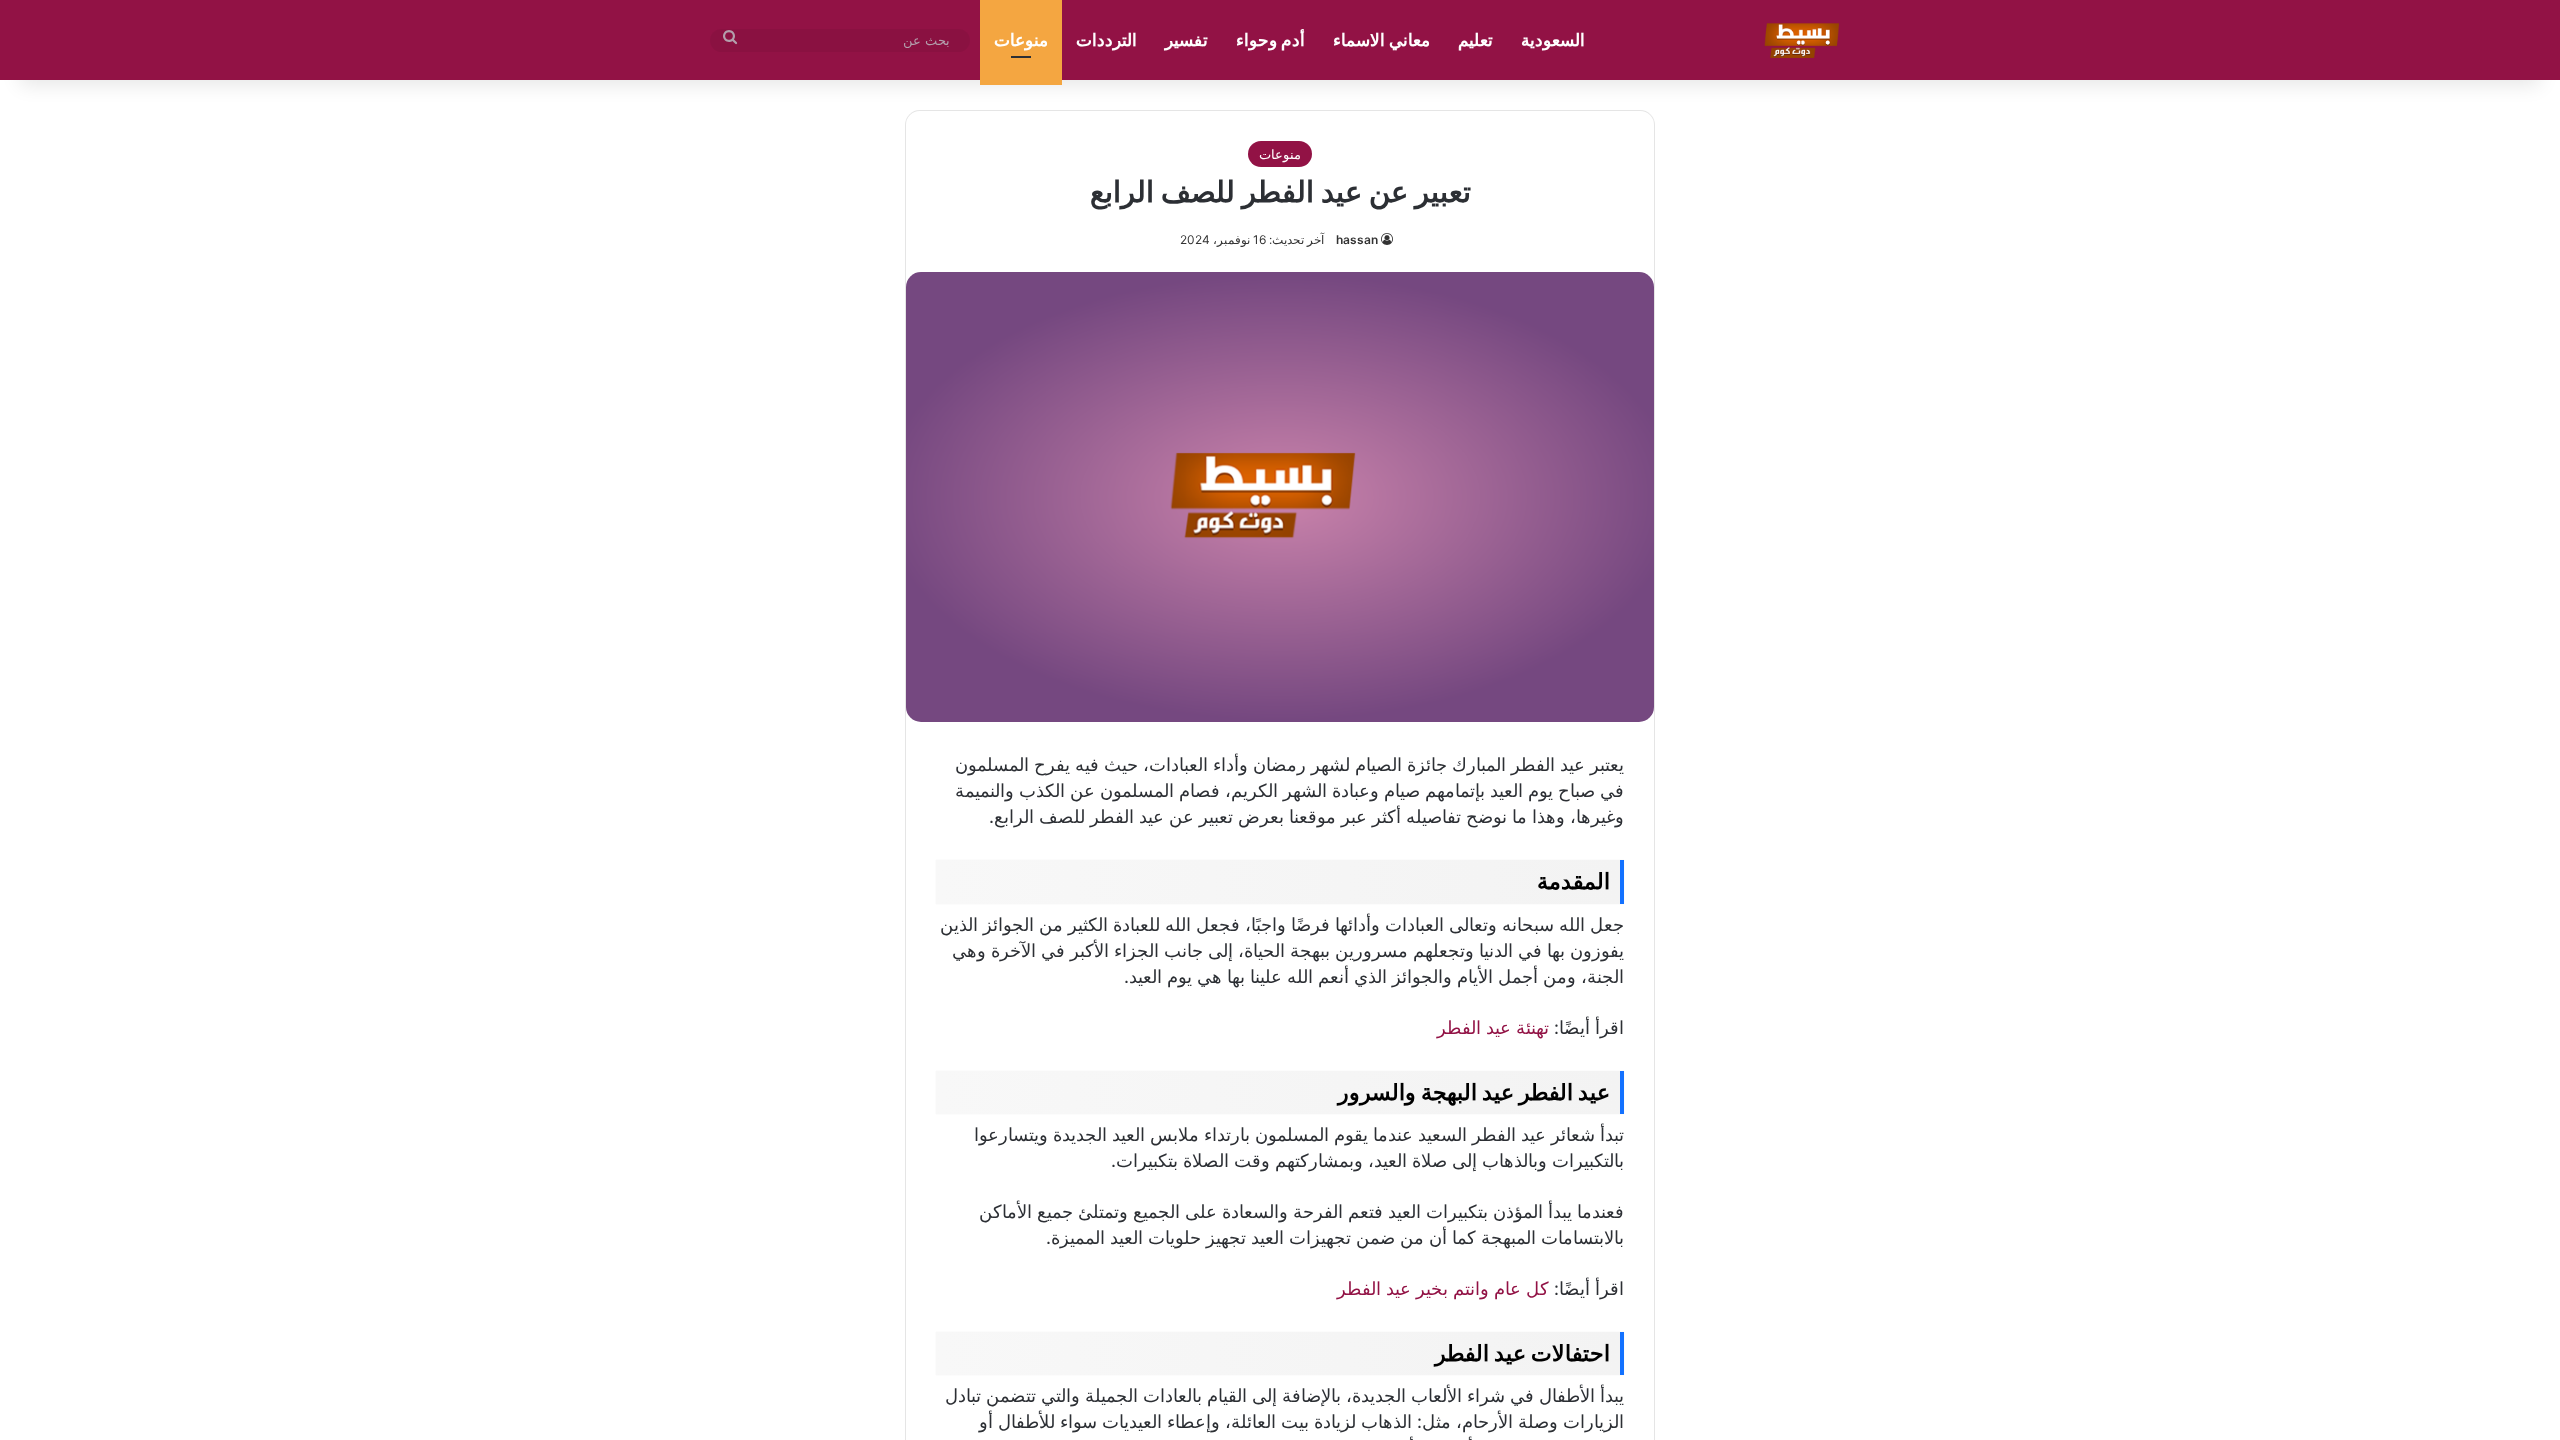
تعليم (1475, 40)
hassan (1357, 239)
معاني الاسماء (1381, 40)
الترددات (1106, 40)
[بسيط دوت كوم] (1798, 40)
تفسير (1186, 40)
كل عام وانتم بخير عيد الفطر (1443, 1288)
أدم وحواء (1270, 40)
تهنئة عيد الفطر (1493, 1027)
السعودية (1553, 40)
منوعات (1021, 40)
